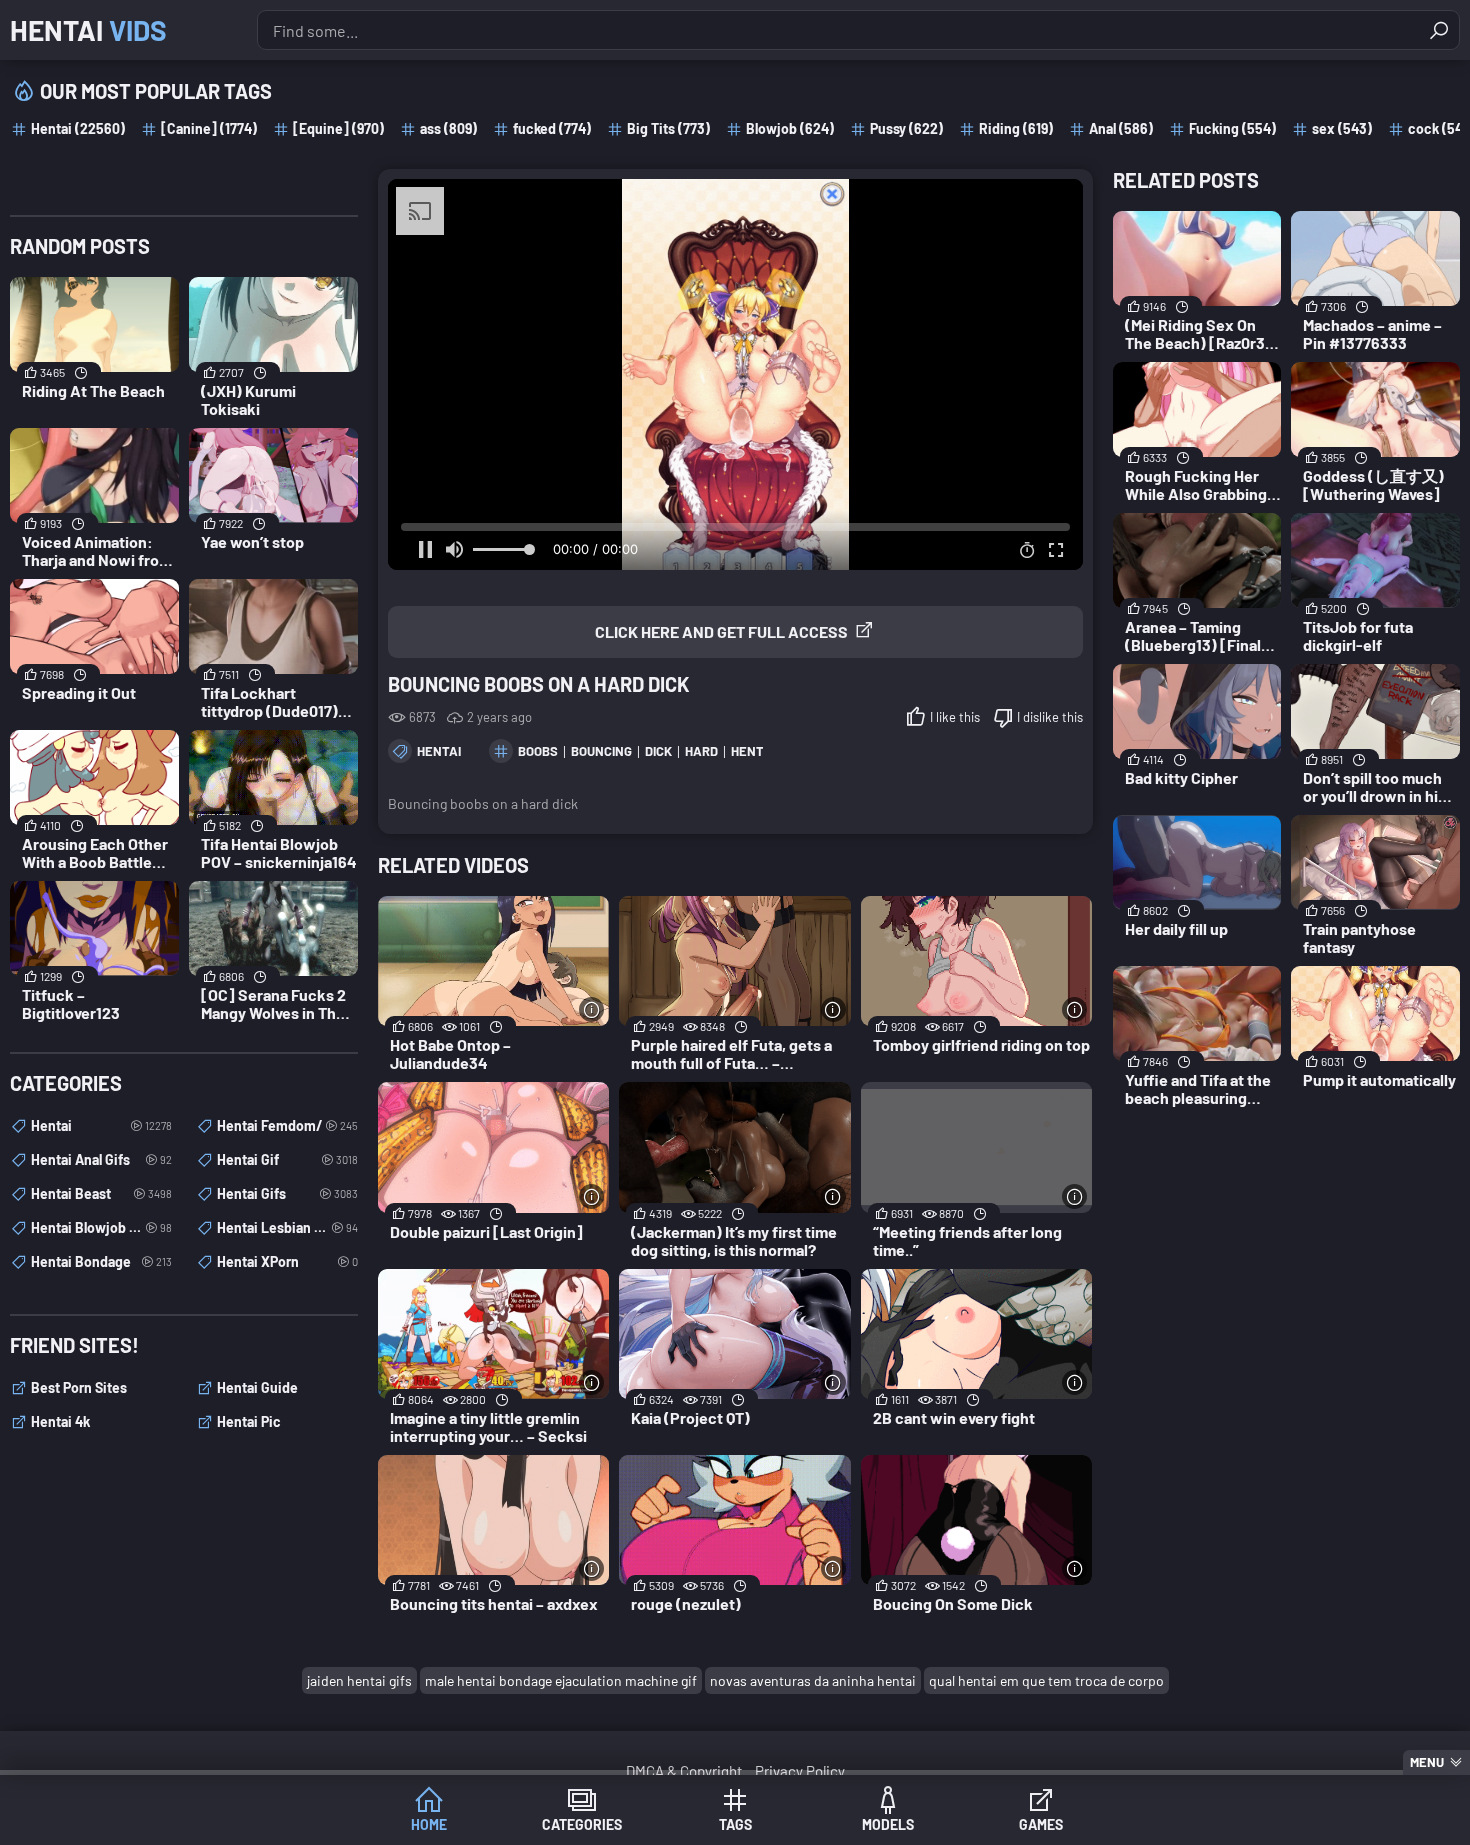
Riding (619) (1016, 128)
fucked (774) (552, 128)
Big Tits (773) (668, 128)
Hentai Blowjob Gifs (101, 1227)
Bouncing (601, 751)
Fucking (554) (1232, 128)
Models (888, 1824)
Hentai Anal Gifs (101, 1159)
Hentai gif (287, 1159)
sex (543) (1342, 128)
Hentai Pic (249, 1421)
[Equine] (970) (338, 128)
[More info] (591, 1009)
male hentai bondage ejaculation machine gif (561, 1680)
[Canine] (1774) (209, 128)
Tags (735, 1824)
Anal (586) (1121, 128)
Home (429, 1824)
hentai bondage (101, 1261)
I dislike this (1050, 717)
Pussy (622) (906, 128)
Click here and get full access (721, 631)
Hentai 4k (60, 1421)
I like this (955, 717)
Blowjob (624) (790, 128)
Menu (1427, 1762)
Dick (658, 751)
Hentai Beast (101, 1193)
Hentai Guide (257, 1387)
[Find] (1439, 30)
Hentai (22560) (78, 128)
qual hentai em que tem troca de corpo (1046, 1680)
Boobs (538, 751)
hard (701, 751)
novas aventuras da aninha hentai (813, 1680)
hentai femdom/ (287, 1125)
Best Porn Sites (79, 1387)
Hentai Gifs (287, 1193)
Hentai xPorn (287, 1261)
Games (1041, 1824)
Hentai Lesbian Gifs (287, 1227)
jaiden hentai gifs (359, 1680)
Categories (582, 1824)
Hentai (88, 30)
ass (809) (448, 128)
